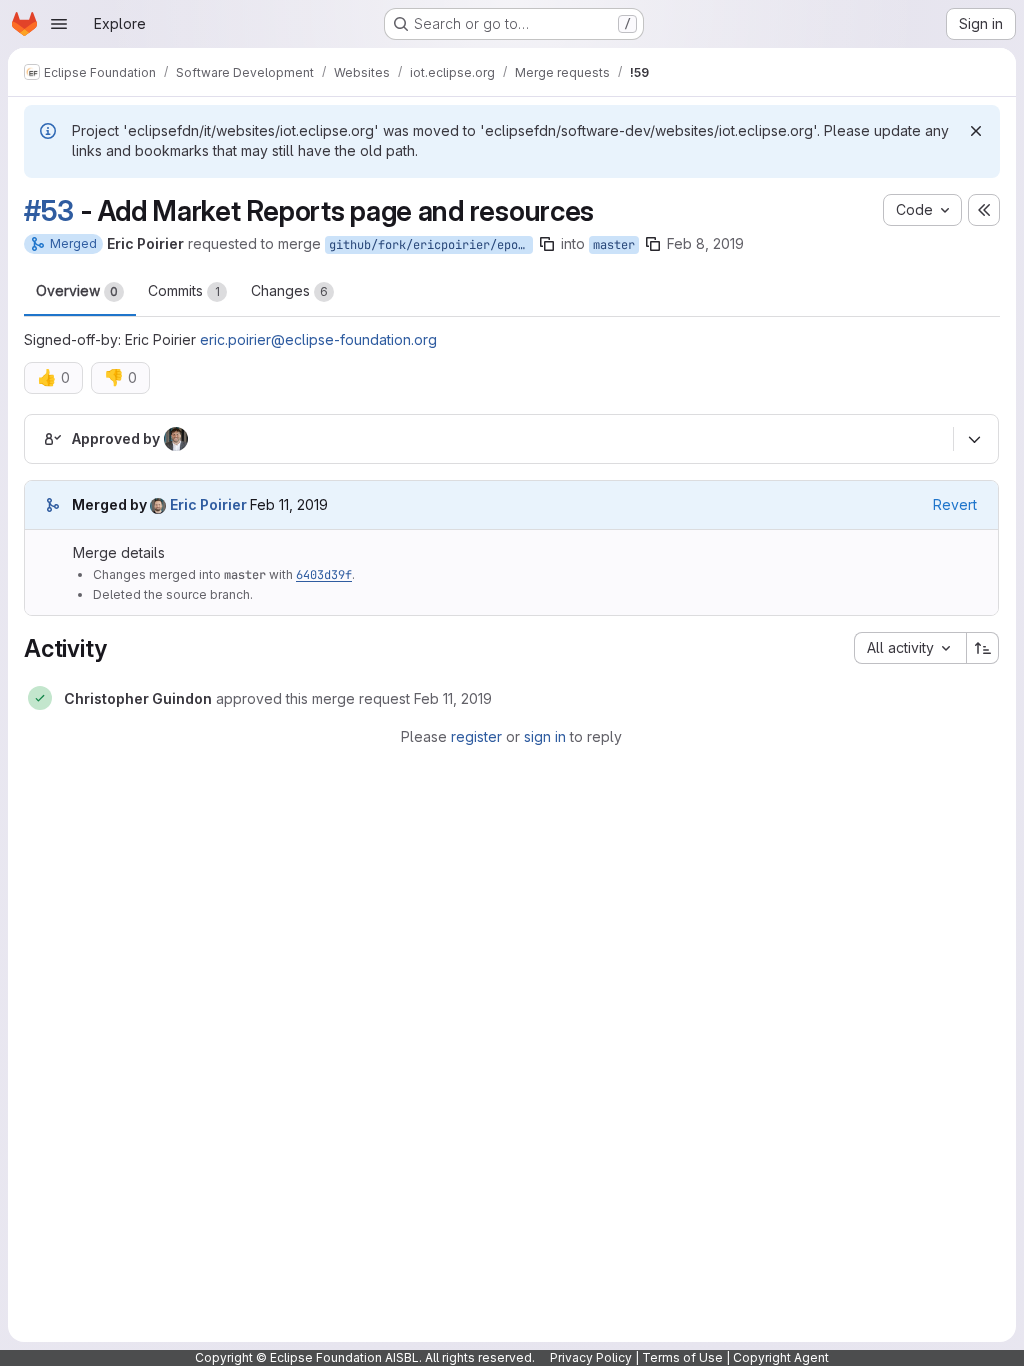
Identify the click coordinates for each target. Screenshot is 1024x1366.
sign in (545, 736)
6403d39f (324, 575)
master (614, 245)
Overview (77, 290)
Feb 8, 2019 (705, 243)
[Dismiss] (976, 131)
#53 (49, 211)
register (476, 736)
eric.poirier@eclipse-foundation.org (318, 339)
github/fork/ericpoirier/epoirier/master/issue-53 (431, 245)
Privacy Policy (591, 1357)
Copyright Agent (781, 1357)
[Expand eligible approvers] (974, 440)
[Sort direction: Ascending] (983, 648)
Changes (289, 290)
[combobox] (910, 648)
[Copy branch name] (547, 244)
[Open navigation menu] (59, 24)
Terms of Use (682, 1357)
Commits (184, 290)
